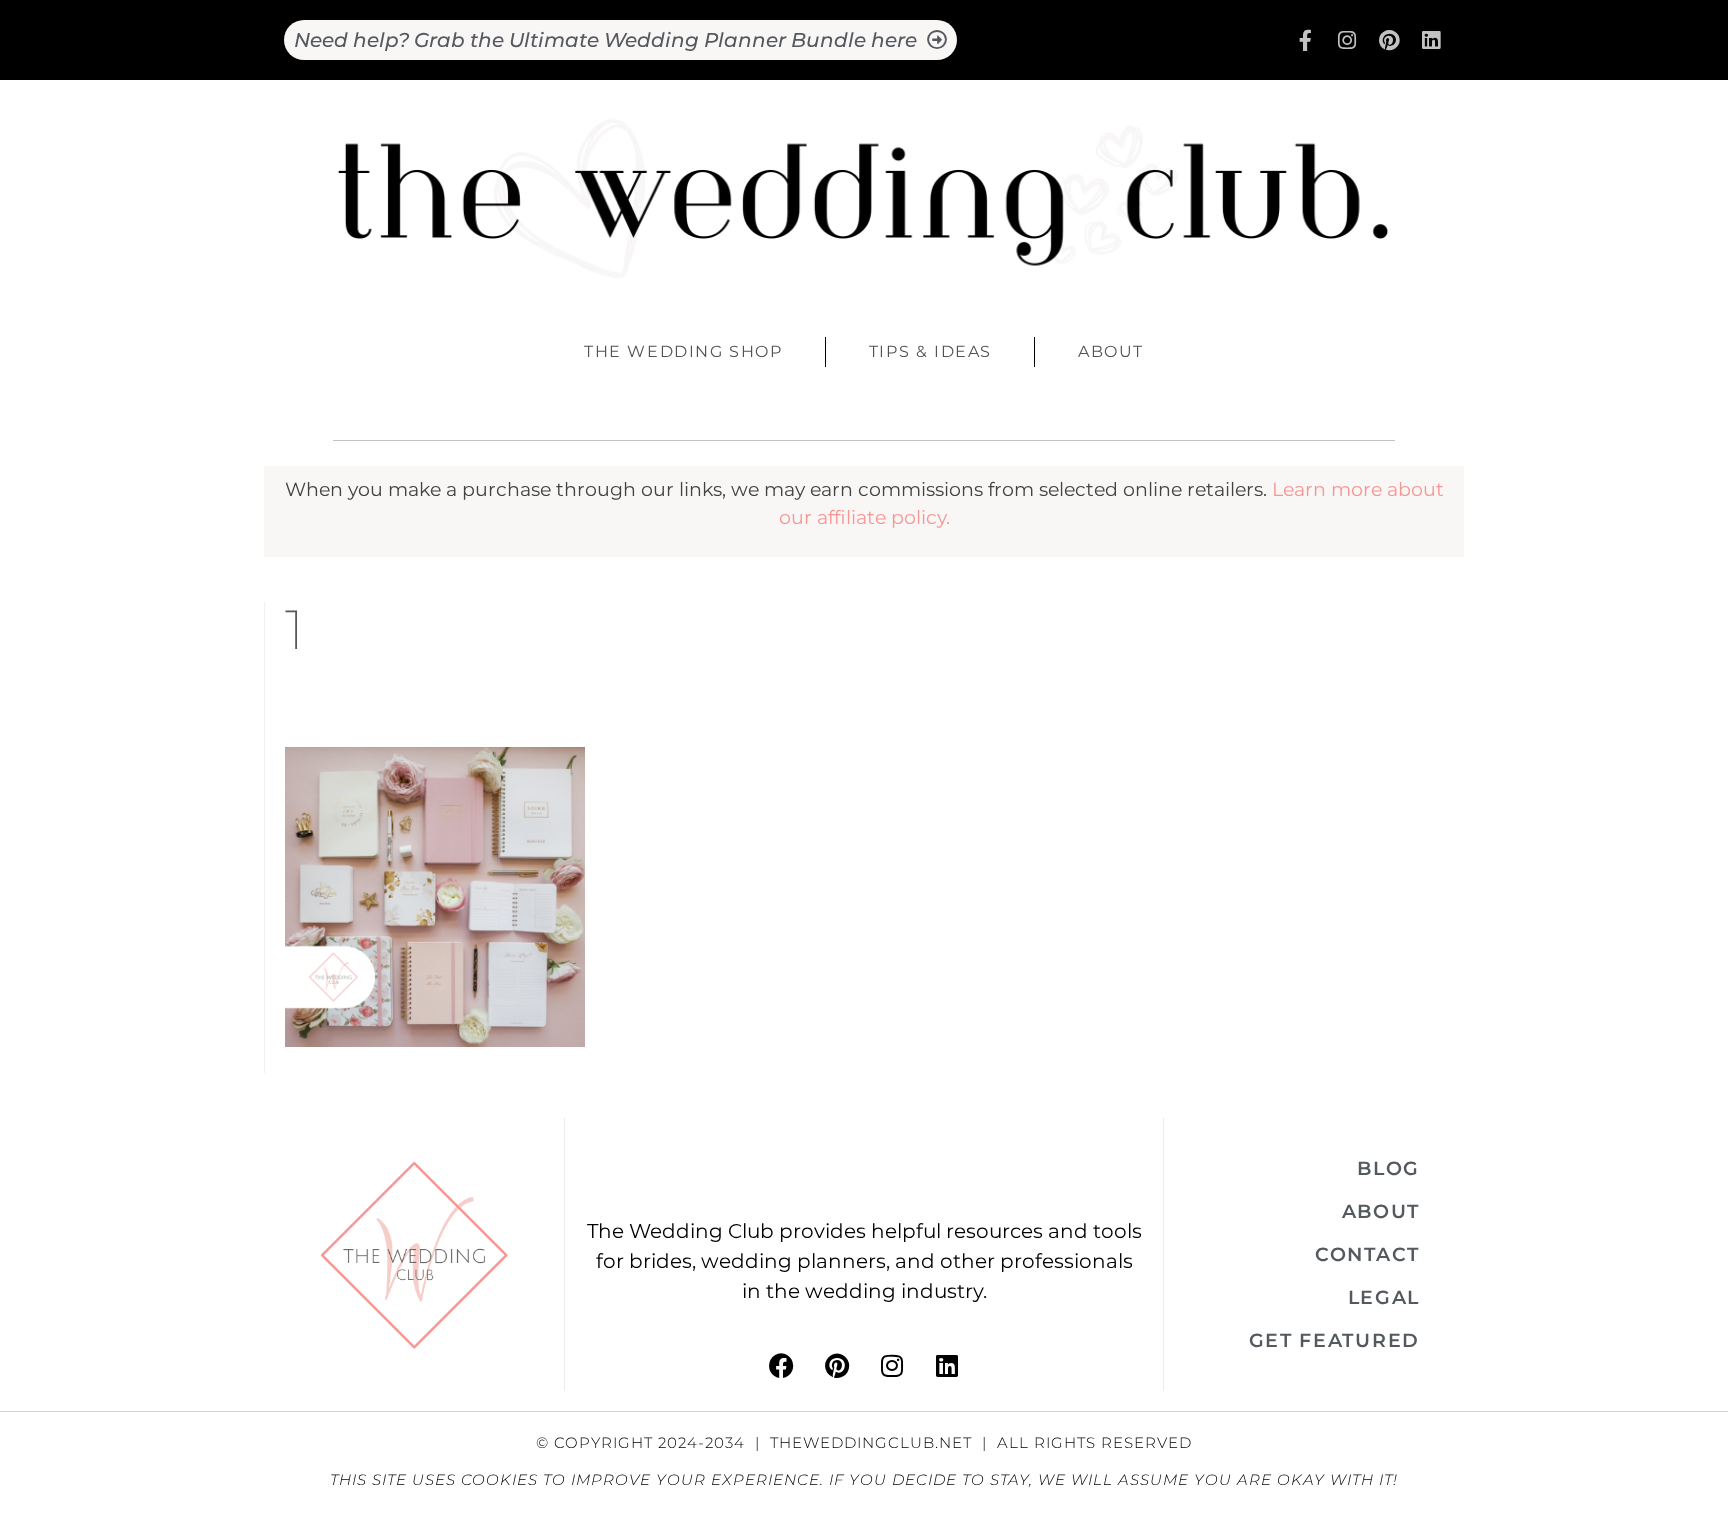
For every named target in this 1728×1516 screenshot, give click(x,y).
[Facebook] (782, 1366)
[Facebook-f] (1305, 40)
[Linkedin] (1431, 40)
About (1111, 351)
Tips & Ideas (930, 351)
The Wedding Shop (683, 351)
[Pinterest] (1389, 40)
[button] (1388, 1168)
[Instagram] (1347, 40)
